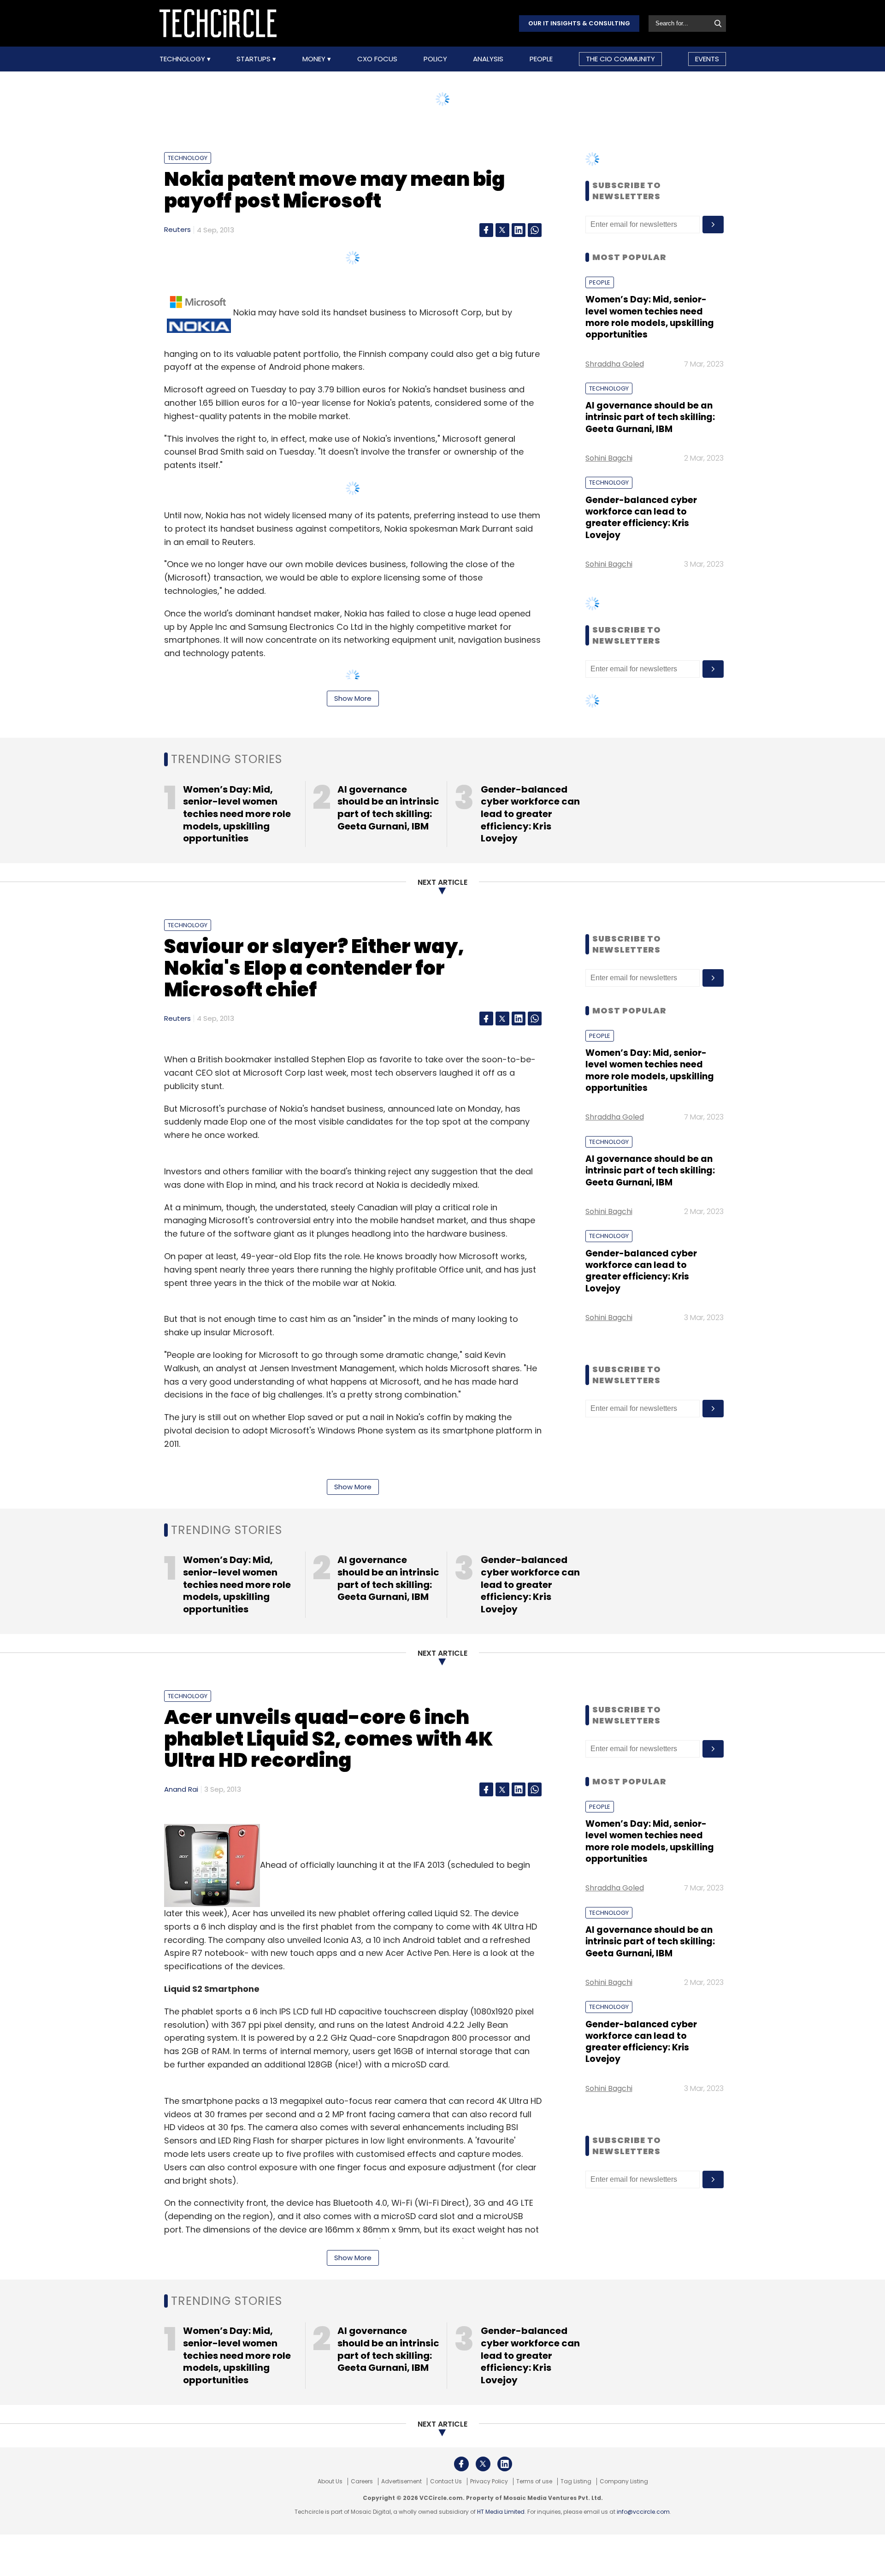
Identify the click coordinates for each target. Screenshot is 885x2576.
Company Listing (624, 2481)
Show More (353, 698)
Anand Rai (181, 1789)
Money (315, 59)
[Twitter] (502, 230)
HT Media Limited (501, 2512)
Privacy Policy (489, 2481)
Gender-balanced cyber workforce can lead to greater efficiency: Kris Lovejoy (641, 518)
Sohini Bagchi (609, 458)
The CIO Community (620, 59)
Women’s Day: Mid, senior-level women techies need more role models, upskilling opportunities (650, 317)
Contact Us (446, 2481)
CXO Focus (377, 59)
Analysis (488, 59)
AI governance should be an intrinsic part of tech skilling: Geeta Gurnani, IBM (650, 417)
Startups (254, 59)
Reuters (177, 229)
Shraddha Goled (615, 364)
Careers (362, 2481)
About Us (330, 2481)
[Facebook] (486, 230)
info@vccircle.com (643, 2512)
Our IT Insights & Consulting (579, 23)
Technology (183, 59)
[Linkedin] (519, 230)
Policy (435, 59)
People (541, 59)
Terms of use (534, 2481)
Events (707, 59)
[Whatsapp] (535, 230)
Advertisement (401, 2481)
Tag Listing (576, 2481)
